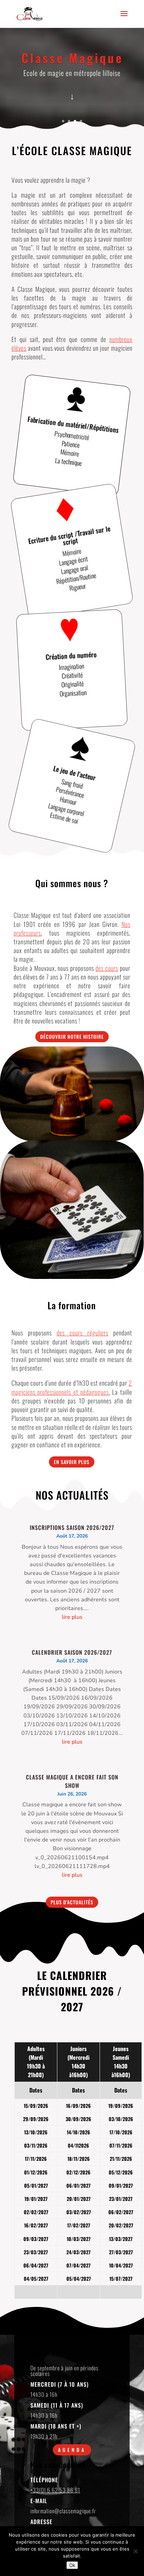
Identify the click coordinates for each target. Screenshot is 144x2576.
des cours (107, 968)
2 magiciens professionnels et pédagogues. (72, 1387)
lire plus (72, 1617)
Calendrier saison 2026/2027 (72, 1652)
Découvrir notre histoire (72, 1037)
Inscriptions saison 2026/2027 (72, 1527)
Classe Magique (72, 58)
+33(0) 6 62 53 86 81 (55, 2490)
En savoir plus (72, 1462)
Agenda (72, 2450)
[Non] (135, 2551)
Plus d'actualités (72, 1902)
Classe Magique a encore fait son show (72, 1781)
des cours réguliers (82, 1333)
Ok (72, 2565)
